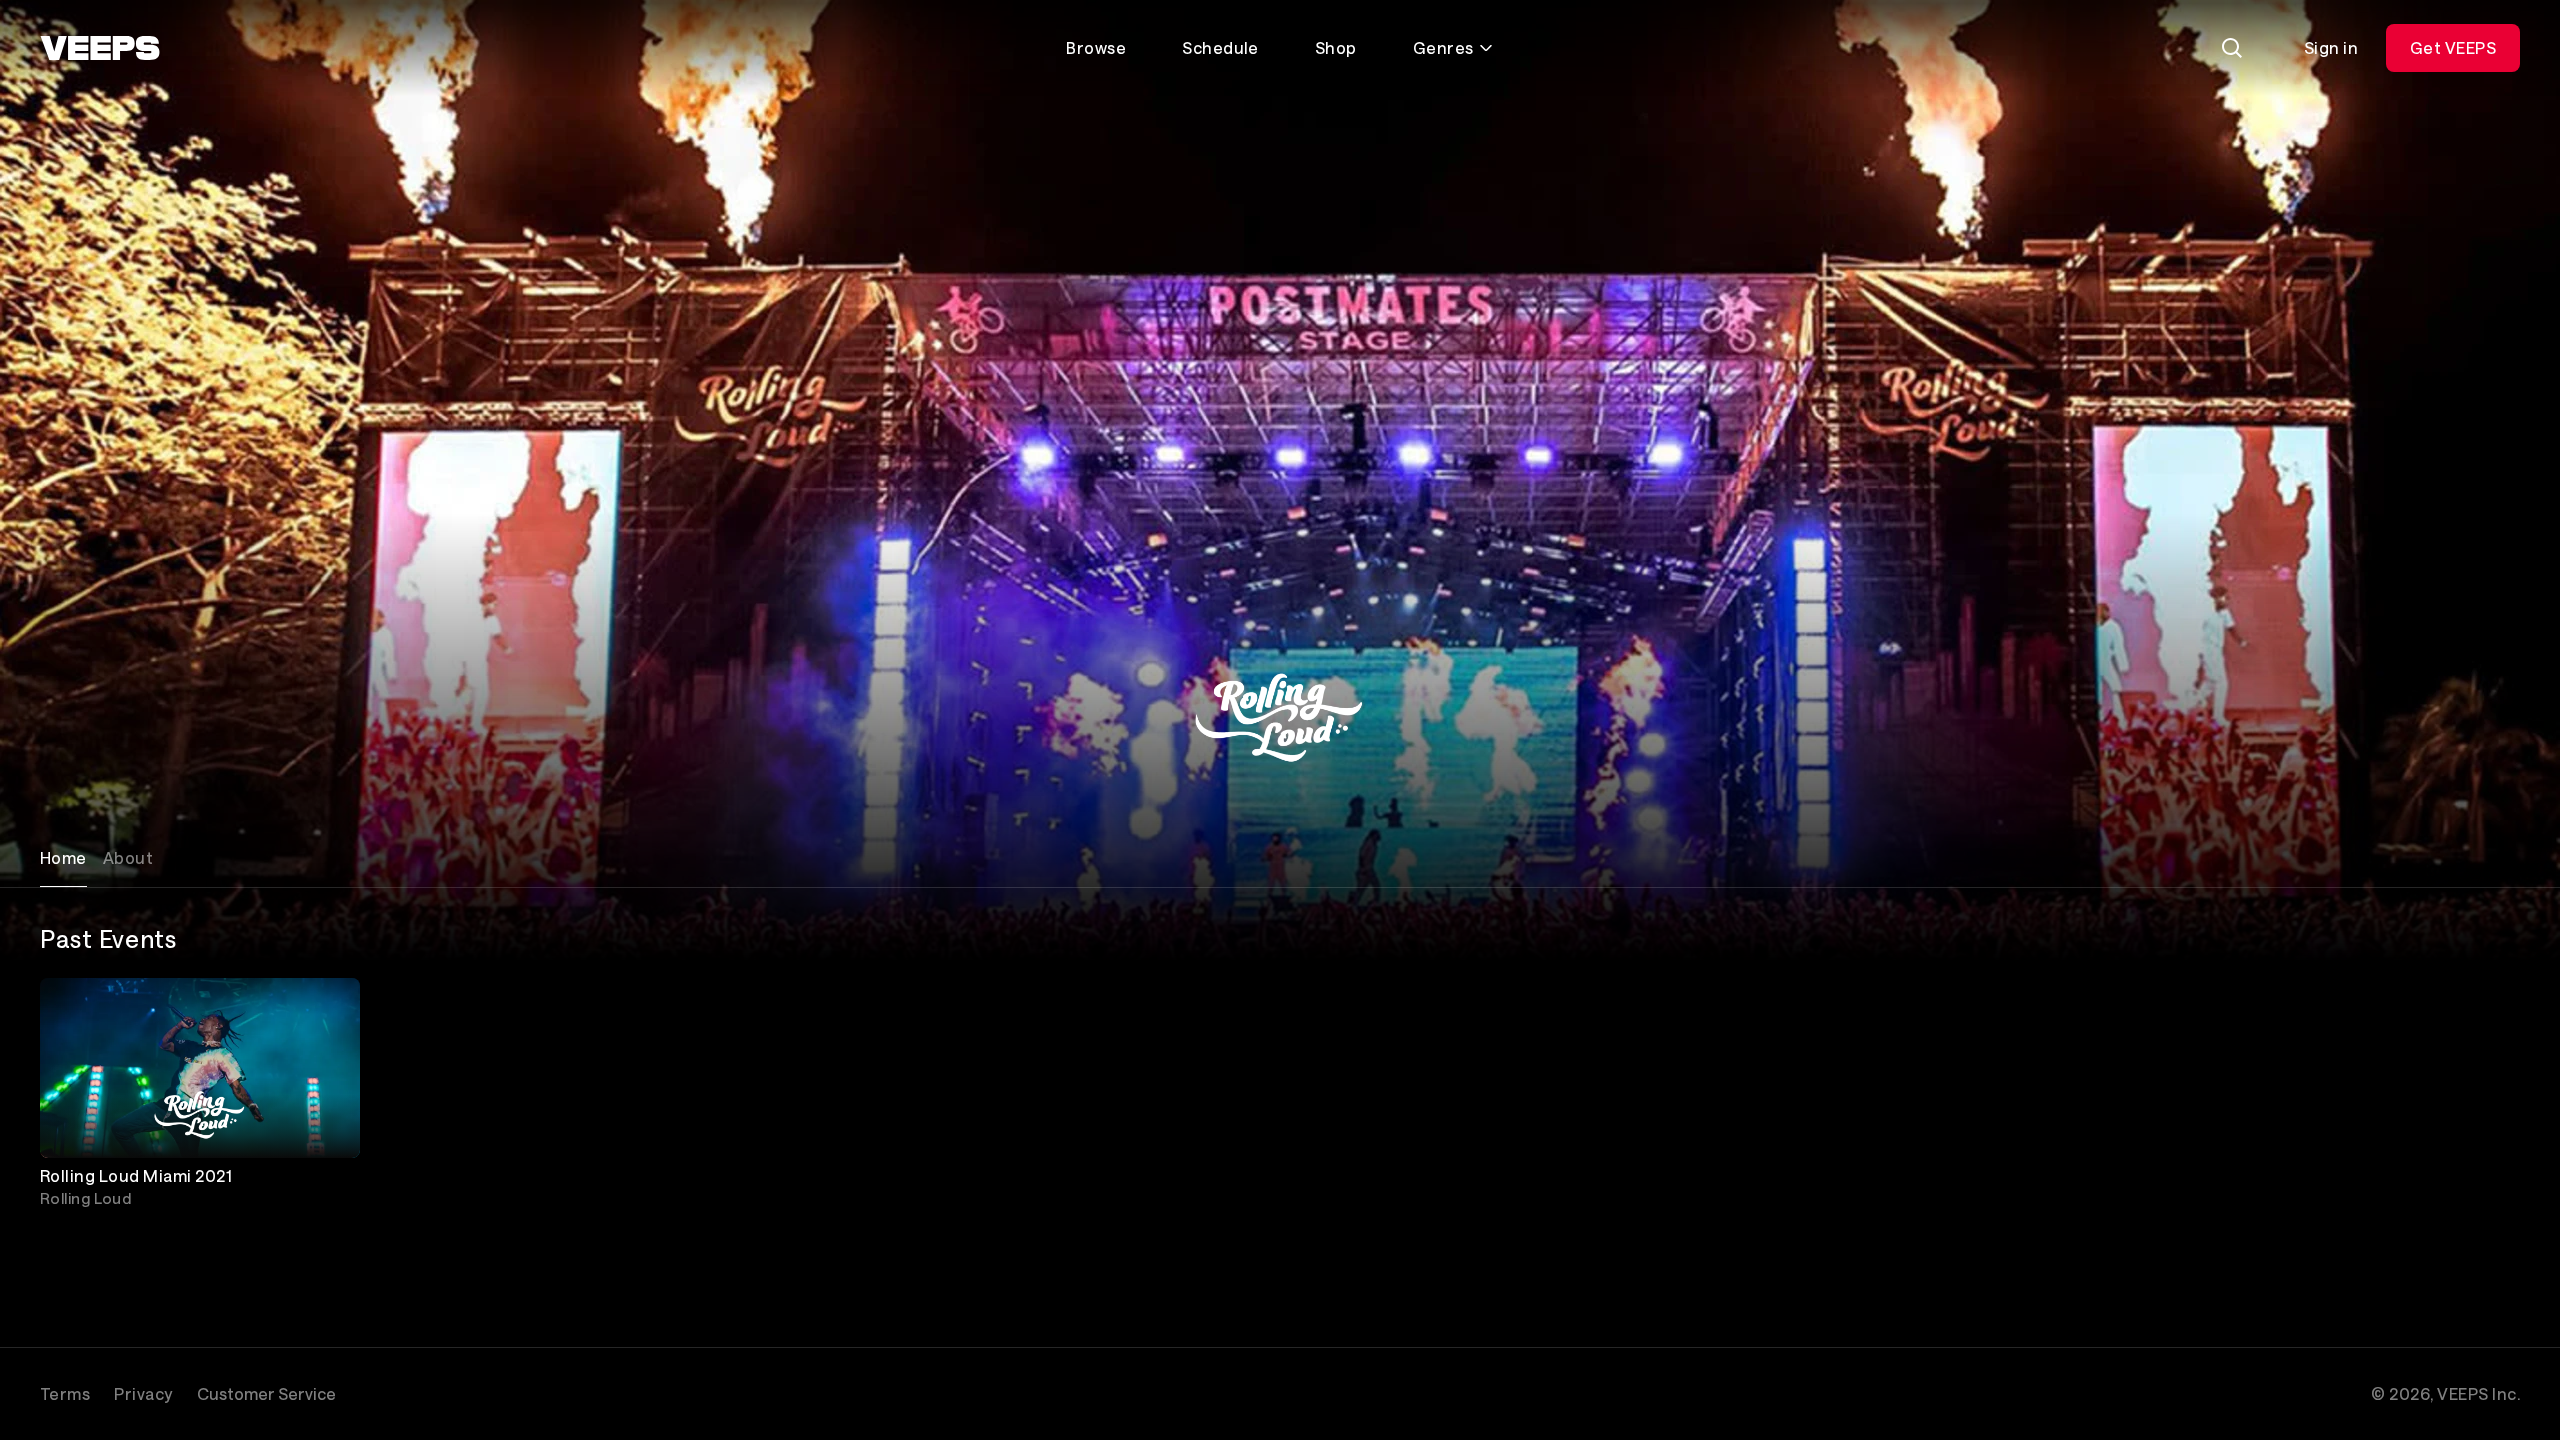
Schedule (1220, 47)
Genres (1443, 47)
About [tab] (128, 857)
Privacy (143, 1393)
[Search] (2232, 48)
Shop (1336, 47)
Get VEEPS (2453, 47)
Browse (1096, 47)
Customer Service (266, 1393)
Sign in (2331, 47)
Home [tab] (63, 857)
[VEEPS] (100, 48)
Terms (65, 1393)
